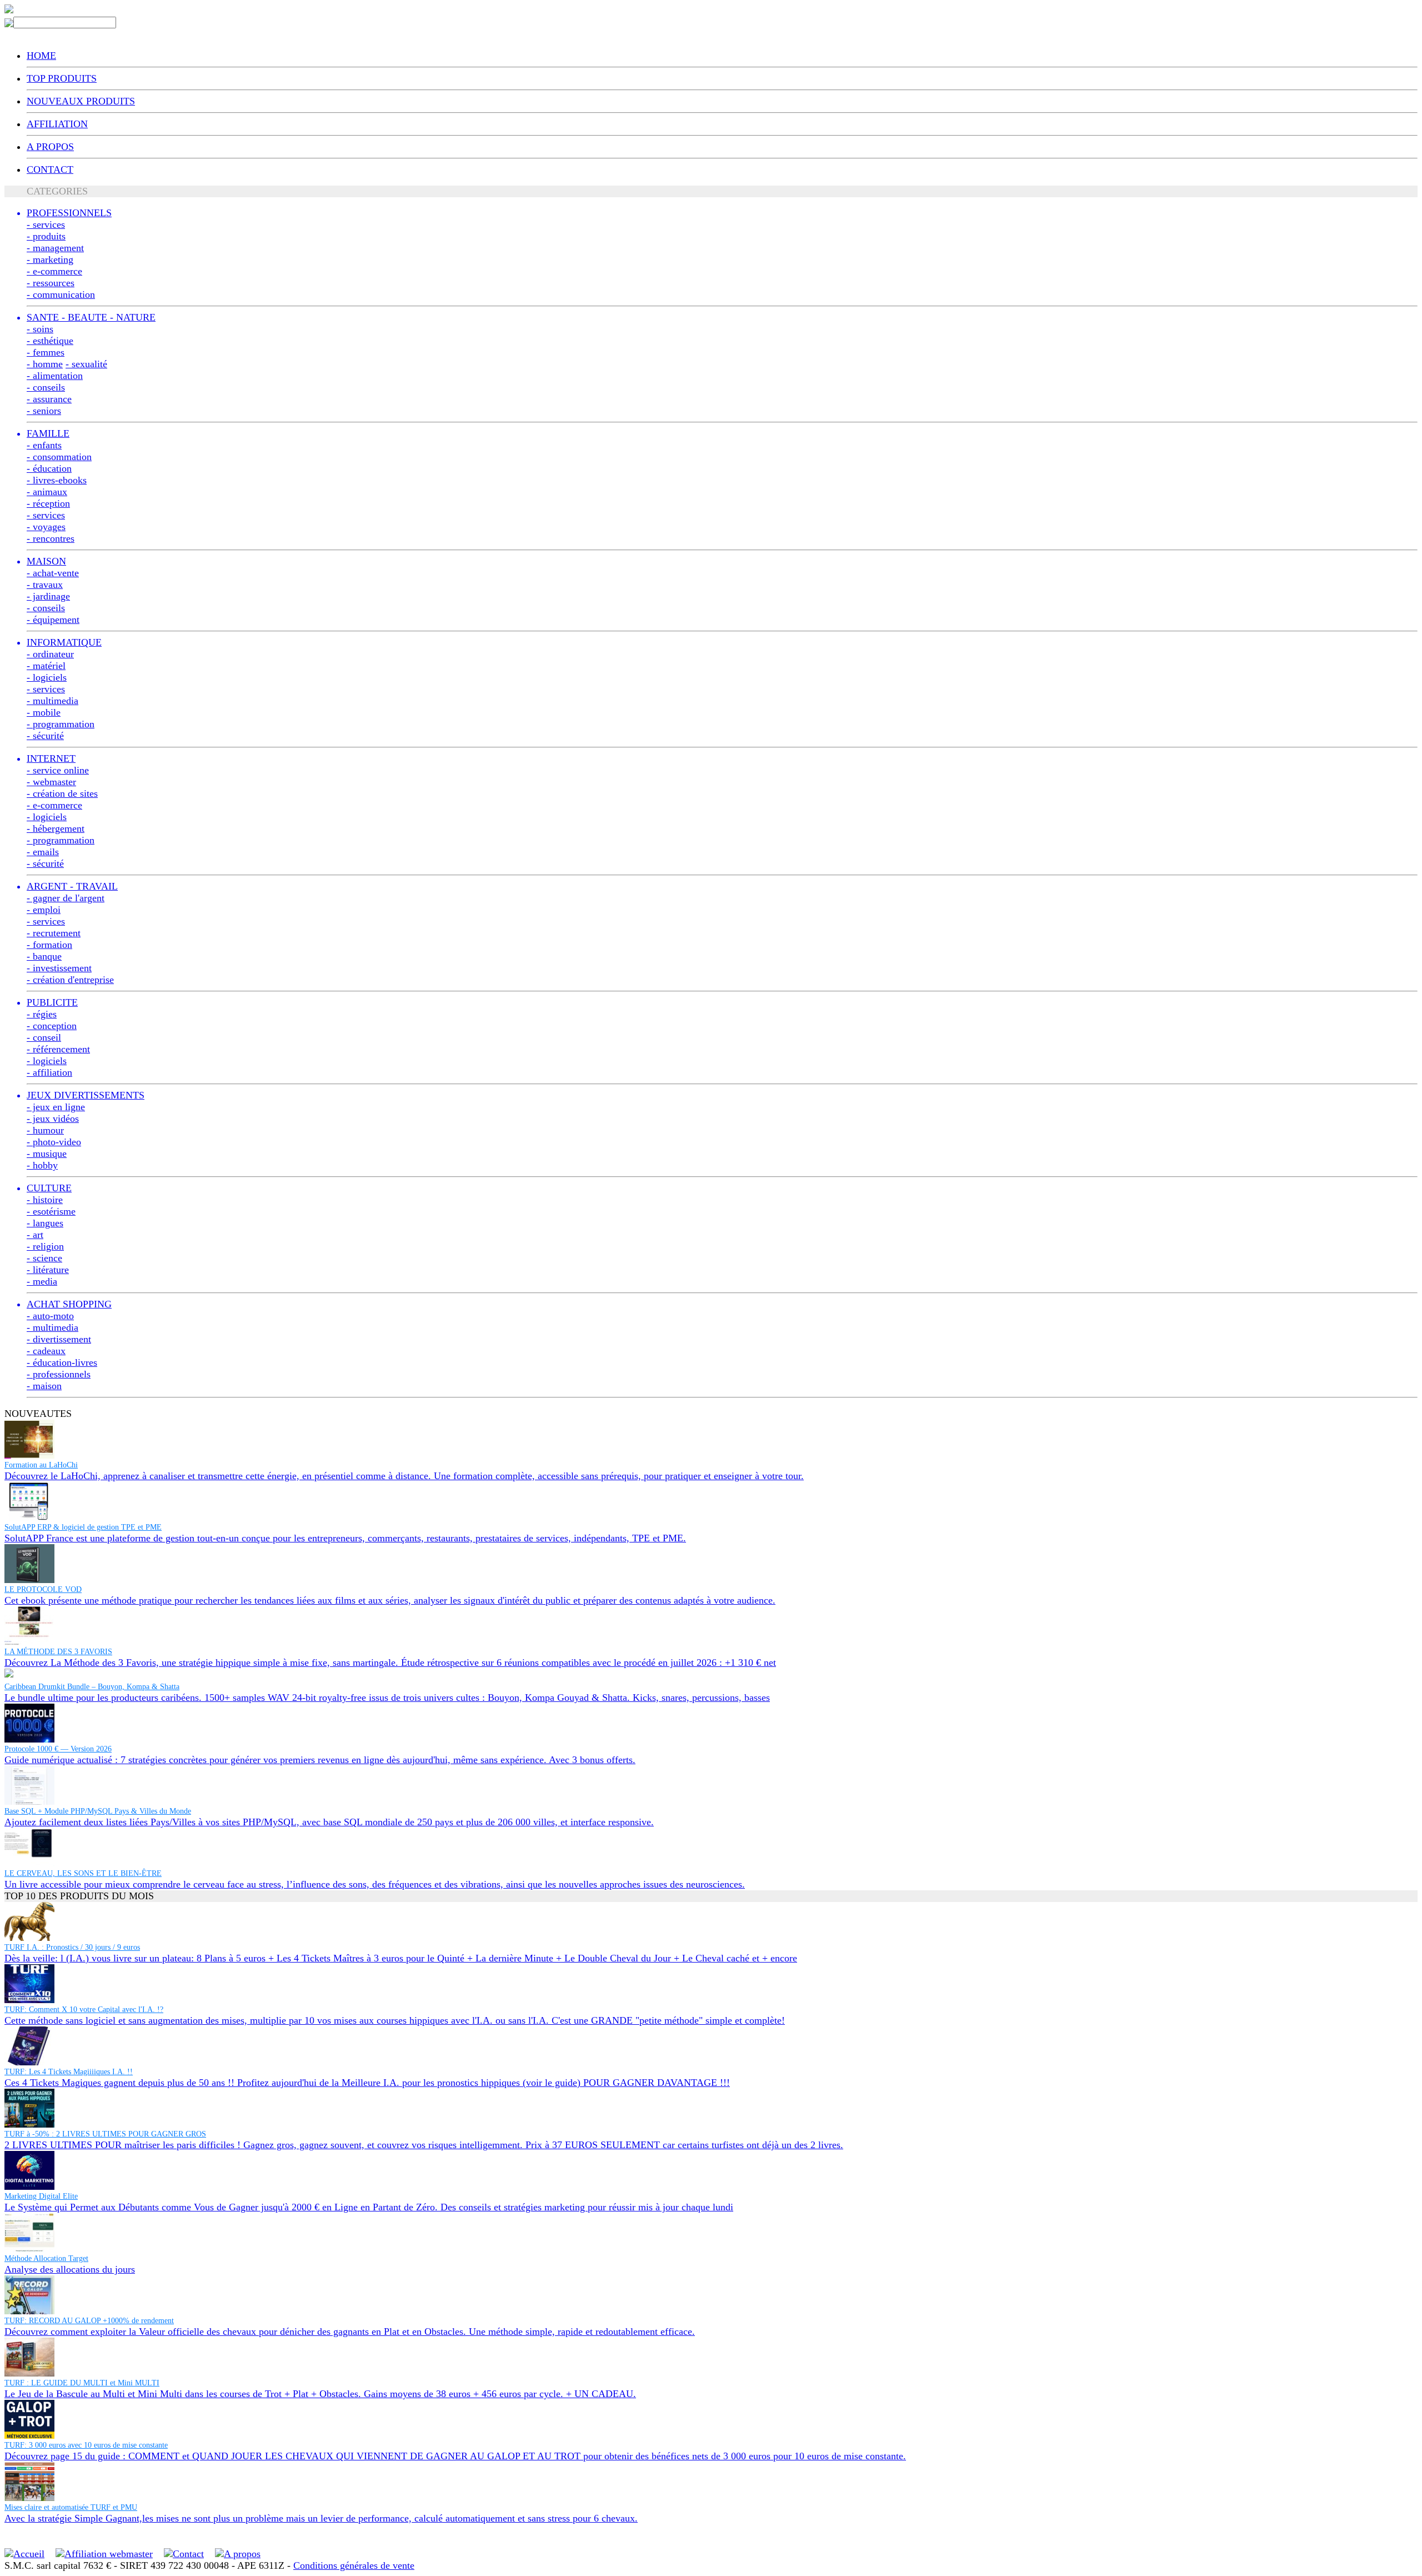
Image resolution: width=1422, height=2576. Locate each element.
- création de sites (62, 793)
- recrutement (54, 933)
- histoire (45, 1200)
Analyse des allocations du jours (70, 2269)
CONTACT (50, 169)
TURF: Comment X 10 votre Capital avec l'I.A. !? (84, 2010)
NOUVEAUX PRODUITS (81, 101)
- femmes (46, 352)
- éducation (49, 468)
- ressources (51, 283)
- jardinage (48, 596)
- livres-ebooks (57, 480)
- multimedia (52, 701)
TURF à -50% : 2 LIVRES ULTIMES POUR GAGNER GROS (105, 2134)
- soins (40, 329)
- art (35, 1235)
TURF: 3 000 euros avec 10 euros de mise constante (86, 2445)
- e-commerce (54, 271)
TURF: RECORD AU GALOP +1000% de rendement (89, 2321)
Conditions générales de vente (354, 2565)
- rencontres (51, 538)
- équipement (53, 620)
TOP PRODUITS (62, 78)
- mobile (44, 712)
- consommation (59, 457)
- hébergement (56, 828)
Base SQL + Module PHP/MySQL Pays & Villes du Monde (98, 1811)
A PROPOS (50, 147)
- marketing (50, 259)
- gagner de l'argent (66, 898)
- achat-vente (53, 573)
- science (44, 1258)
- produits (46, 236)
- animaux (47, 492)
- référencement (58, 1049)
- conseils (46, 387)
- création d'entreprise (70, 980)
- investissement (59, 968)
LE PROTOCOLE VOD (43, 1589)
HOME (41, 56)
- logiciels (47, 677)
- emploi (44, 910)
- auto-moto (50, 1316)
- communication (61, 294)
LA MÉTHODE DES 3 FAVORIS (58, 1652)
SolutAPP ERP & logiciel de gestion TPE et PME (83, 1527)
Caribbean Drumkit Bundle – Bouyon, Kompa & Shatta (92, 1687)
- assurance (49, 399)
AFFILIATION (57, 124)
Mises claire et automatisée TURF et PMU (71, 2507)
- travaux (45, 585)
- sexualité (86, 364)
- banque (44, 956)
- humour (45, 1130)
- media (42, 1281)
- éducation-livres (62, 1362)
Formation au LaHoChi (41, 1465)
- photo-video (54, 1142)
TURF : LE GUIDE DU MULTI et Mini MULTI (82, 2383)
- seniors (44, 411)
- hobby (42, 1165)
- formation (49, 945)
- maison (44, 1386)
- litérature (48, 1270)
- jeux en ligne (56, 1107)
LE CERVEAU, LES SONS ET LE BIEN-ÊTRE (83, 1873)
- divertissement (59, 1339)
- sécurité (45, 736)
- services (46, 224)
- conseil (44, 1037)
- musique (47, 1154)
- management (55, 248)
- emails (43, 852)
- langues (45, 1223)
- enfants (44, 445)
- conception (52, 1026)
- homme (45, 364)
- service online (58, 770)
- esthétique (50, 341)
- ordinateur (50, 654)
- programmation (61, 724)
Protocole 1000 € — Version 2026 (58, 1749)
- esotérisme (51, 1211)
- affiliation (49, 1072)
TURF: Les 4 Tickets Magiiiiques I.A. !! (69, 2072)
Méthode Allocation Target (46, 2258)
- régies (42, 1014)
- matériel (46, 666)
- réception (48, 503)
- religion (45, 1246)
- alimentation (55, 376)
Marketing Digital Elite (41, 2196)
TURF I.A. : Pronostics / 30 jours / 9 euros (72, 1947)
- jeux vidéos (53, 1119)
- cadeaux (46, 1351)
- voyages (46, 527)
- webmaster (51, 782)
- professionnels (59, 1374)
